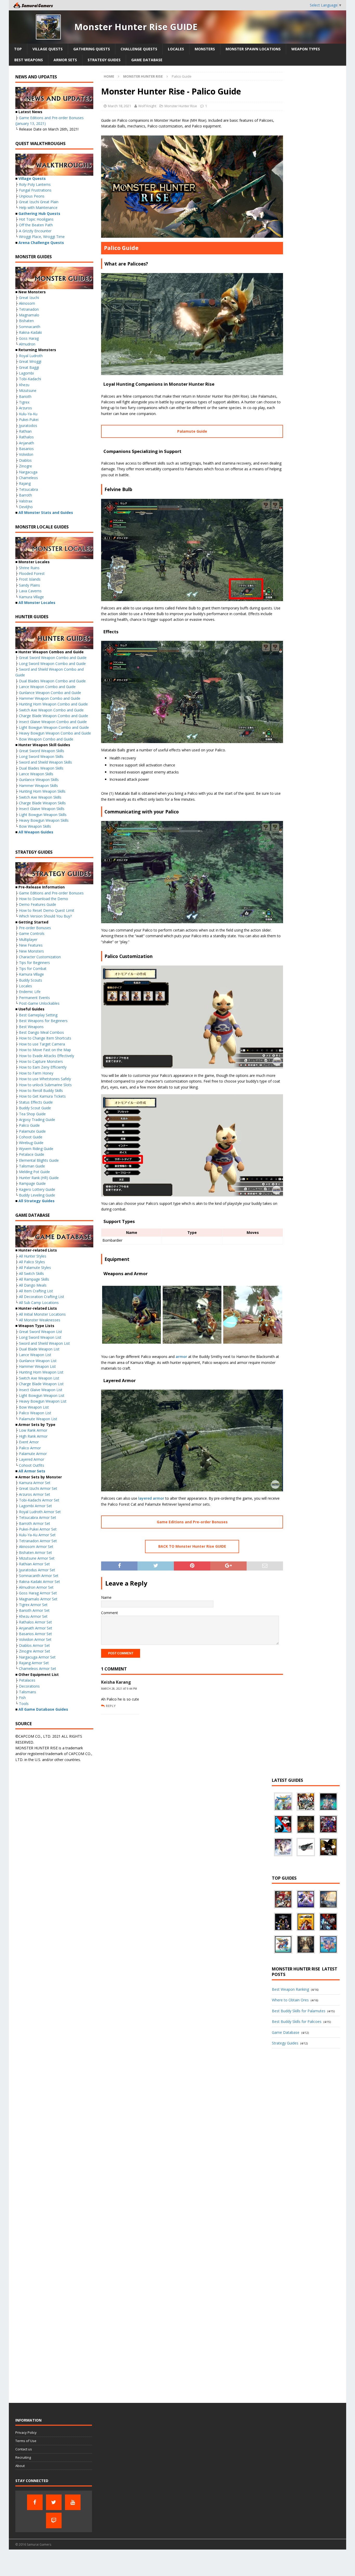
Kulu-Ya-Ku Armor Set (37, 1535)
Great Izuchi (29, 298)
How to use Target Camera (42, 1044)
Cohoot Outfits (32, 1465)
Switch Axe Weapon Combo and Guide (51, 710)
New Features (31, 945)
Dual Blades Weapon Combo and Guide (52, 681)
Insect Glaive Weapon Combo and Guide (53, 722)
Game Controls (32, 933)
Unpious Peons (32, 196)
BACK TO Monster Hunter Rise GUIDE (192, 1546)
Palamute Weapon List (38, 1419)
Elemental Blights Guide (39, 1160)
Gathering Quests (92, 49)
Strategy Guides (104, 60)
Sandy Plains (29, 585)
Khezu (24, 385)
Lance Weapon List (35, 1355)
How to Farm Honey (36, 1073)
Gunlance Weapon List (38, 1361)
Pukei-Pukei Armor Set (38, 1529)
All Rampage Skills (34, 1279)
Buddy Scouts (31, 980)
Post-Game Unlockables (39, 1003)
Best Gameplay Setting (38, 1015)
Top (18, 49)
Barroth (25, 495)
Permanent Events (34, 998)
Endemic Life (30, 992)
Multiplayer (28, 939)
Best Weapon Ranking (290, 1989)
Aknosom (27, 303)
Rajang (25, 483)
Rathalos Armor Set (35, 1622)
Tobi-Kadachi (30, 379)
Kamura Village (31, 597)
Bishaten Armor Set (35, 1552)
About (20, 2466)
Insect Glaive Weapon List (41, 1390)
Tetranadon (29, 309)
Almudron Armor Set (36, 1587)
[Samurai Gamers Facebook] (35, 2502)
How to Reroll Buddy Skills (41, 1090)
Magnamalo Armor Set (38, 1599)
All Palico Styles (32, 1262)
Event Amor (29, 1442)
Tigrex (24, 402)
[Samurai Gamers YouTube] (73, 2502)
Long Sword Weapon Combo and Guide (52, 664)
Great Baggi (29, 367)
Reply (111, 1706)
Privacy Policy (26, 2432)
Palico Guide (29, 1125)
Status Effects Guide (36, 1102)
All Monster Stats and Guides (46, 512)
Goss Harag (29, 338)
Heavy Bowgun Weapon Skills (44, 820)
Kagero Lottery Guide (37, 1189)
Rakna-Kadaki (30, 332)
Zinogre (25, 466)
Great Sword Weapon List (41, 1332)
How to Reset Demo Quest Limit (47, 910)
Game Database (147, 60)
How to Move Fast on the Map (45, 1050)
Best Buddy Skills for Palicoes (297, 2021)
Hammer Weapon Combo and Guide (50, 698)
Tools (24, 1704)
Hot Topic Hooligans (36, 219)
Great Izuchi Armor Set (38, 1488)
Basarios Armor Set (35, 1634)
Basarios (26, 449)
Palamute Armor (33, 1454)
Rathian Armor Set (34, 1564)
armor (181, 1357)
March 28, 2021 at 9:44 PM (119, 1689)
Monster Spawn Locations (253, 49)
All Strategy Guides (37, 1201)
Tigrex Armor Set (33, 1605)
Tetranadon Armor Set (38, 1541)
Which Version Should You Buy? (45, 916)
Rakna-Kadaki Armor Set (40, 1582)
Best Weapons (29, 60)
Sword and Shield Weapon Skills (45, 762)
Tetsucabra (28, 489)
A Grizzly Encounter (35, 231)
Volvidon (26, 454)
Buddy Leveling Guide (37, 1195)
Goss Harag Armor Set (38, 1593)
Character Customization (40, 957)
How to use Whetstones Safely (45, 1079)
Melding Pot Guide (34, 1172)
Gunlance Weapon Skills (39, 780)
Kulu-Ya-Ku (28, 414)
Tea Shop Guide (32, 1114)
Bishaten (26, 321)
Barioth (25, 396)
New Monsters (31, 951)
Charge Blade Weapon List (41, 1384)
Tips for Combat (33, 968)
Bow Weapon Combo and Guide (46, 739)
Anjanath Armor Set (36, 1628)
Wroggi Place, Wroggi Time (42, 237)
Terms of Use (26, 2441)
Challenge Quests (139, 49)
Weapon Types (306, 49)
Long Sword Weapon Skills (41, 756)
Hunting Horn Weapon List (41, 1372)
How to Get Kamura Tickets (42, 1096)
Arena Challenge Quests (41, 243)
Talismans (28, 1692)
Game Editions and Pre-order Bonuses (192, 1522)
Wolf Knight (147, 106)
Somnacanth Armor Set (39, 1576)
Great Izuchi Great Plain (39, 202)
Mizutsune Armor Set (37, 1558)
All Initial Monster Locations (42, 1314)
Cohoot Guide (31, 1137)
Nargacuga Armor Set (37, 1657)
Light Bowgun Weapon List (42, 1395)
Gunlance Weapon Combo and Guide (50, 693)
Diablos (25, 460)
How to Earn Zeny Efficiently (43, 1067)
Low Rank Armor (33, 1430)
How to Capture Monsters (41, 1061)
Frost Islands (30, 579)
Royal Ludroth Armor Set (40, 1512)
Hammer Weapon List (37, 1366)
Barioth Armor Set (34, 1610)
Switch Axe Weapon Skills (40, 797)
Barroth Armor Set (35, 1523)
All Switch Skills (31, 1273)
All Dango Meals (33, 1285)
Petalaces (27, 1680)
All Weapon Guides (36, 832)
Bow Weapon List (34, 1407)
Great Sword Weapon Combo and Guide (53, 658)
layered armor (151, 1498)
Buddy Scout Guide (35, 1108)
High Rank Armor (33, 1436)
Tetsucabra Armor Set (38, 1517)
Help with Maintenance (38, 208)
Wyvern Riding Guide (36, 1149)
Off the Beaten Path (36, 225)
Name (106, 1597)
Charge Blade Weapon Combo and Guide (54, 716)
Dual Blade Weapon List (39, 1349)
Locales (176, 49)
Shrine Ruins (29, 568)
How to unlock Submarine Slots (45, 1085)
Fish (22, 1698)
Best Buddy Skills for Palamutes (299, 2011)
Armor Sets (65, 60)
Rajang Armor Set (34, 1663)
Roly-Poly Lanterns (35, 184)
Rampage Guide (32, 1183)
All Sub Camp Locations (39, 1303)
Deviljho (26, 507)
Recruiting (23, 2457)
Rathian (25, 431)
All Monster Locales (37, 603)
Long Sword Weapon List (40, 1337)
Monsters (205, 49)
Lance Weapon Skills (36, 774)
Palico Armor (30, 1448)
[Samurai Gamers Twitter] (54, 2502)
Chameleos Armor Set (38, 1668)
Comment (110, 1613)
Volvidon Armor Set (35, 1639)
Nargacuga (28, 472)
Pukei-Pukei (29, 420)
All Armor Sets (32, 1471)
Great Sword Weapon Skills (42, 751)
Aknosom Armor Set (36, 1547)
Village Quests (48, 49)
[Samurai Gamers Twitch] (54, 2520)
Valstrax (26, 501)
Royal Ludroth (31, 356)
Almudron (27, 344)
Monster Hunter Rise (181, 106)
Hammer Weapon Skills (38, 786)
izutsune (29, 390)
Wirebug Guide (31, 1143)
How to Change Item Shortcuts (45, 1038)
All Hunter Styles (33, 1256)
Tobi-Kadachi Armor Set (39, 1500)
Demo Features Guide (38, 904)
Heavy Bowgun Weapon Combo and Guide (55, 733)
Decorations (29, 1686)
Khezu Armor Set (33, 1616)
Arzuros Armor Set (35, 1494)
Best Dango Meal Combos (41, 1032)
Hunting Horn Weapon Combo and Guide (53, 704)
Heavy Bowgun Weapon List (43, 1401)
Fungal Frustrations (35, 190)
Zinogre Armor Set (35, 1651)
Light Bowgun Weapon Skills (43, 815)
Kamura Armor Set (35, 1483)
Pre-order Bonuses (35, 928)
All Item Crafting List (36, 1291)
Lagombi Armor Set (35, 1506)
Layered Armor (32, 1459)
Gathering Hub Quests (39, 213)
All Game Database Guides (43, 1709)
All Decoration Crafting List (42, 1297)
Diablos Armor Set (34, 1645)
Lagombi (26, 373)
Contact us (24, 2449)
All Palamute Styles (35, 1267)
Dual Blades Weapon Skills (41, 768)
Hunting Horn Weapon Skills (42, 791)
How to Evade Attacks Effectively (47, 1056)
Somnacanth (30, 327)
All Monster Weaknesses (40, 1320)
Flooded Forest (32, 573)
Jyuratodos (28, 426)
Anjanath (27, 443)
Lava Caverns (30, 591)
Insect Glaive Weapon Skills (42, 809)
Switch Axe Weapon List (39, 1378)
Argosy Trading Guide (37, 1120)
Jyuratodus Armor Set (37, 1570)
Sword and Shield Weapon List (44, 1343)
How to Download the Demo (44, 899)
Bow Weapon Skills (35, 826)
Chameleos (28, 478)
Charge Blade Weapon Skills (42, 803)
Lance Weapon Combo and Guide (47, 687)
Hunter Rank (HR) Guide (39, 1178)
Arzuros (25, 408)
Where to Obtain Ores (290, 2000)
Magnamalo (29, 315)
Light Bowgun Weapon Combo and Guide (54, 727)
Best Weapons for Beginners (43, 1021)
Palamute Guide (192, 431)
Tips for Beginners (34, 963)
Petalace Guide (32, 1154)
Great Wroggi (30, 361)
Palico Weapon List (35, 1413)
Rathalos (26, 437)
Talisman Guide (32, 1166)
